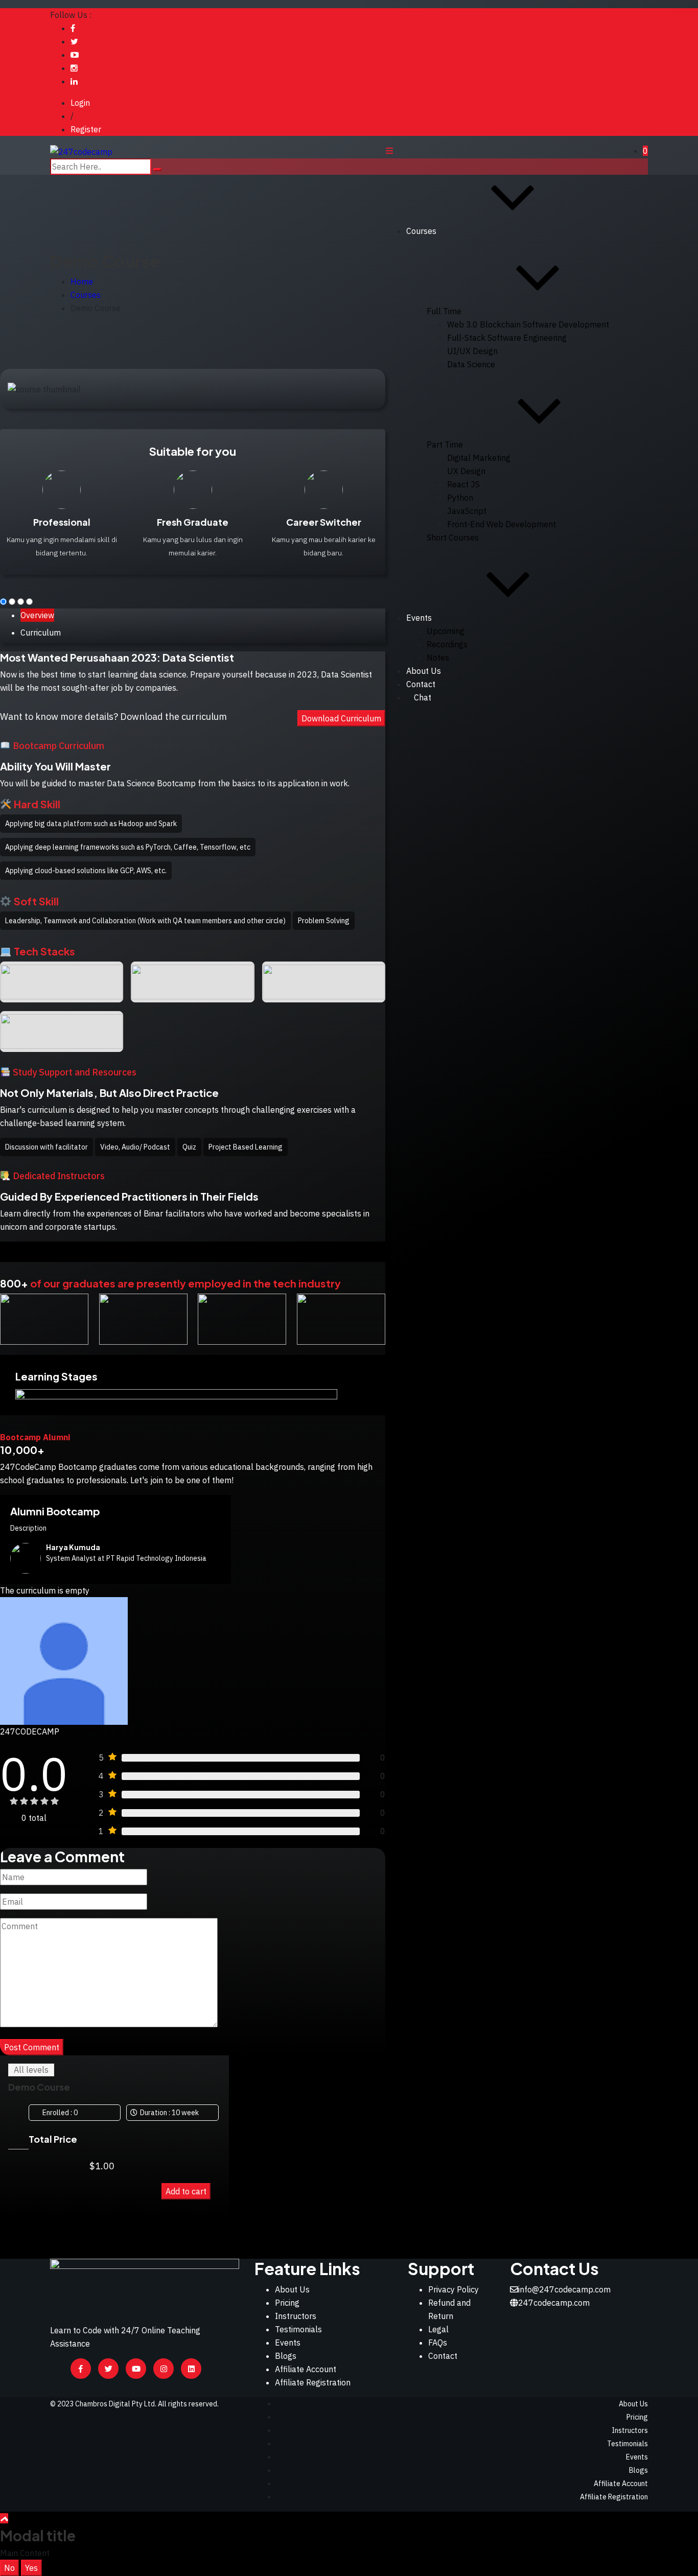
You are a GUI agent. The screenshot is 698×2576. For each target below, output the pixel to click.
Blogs (286, 2356)
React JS (463, 484)
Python (460, 498)
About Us (424, 671)
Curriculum (41, 633)
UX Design (466, 471)
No (9, 2568)
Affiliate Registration (313, 2382)
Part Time (445, 444)
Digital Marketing (479, 458)
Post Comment (32, 2047)
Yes (31, 2568)
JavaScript (467, 511)
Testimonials (298, 2329)
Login (80, 103)
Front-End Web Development (502, 524)
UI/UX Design (472, 351)
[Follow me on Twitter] (74, 41)
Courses (421, 231)
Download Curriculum (341, 718)
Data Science (471, 364)
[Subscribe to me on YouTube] (75, 55)
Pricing (287, 2303)
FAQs (438, 2343)
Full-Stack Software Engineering (507, 338)
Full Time (444, 311)
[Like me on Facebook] (73, 28)
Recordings (447, 644)
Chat (423, 697)
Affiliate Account (306, 2369)
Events (419, 618)
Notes (438, 658)
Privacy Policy (453, 2289)
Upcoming (446, 631)
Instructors (296, 2316)
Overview (37, 615)
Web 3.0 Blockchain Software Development (528, 324)
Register (86, 129)
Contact (443, 2356)
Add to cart (186, 2191)
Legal (438, 2329)
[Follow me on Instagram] (74, 68)
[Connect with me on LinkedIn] (74, 81)
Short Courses (453, 537)
